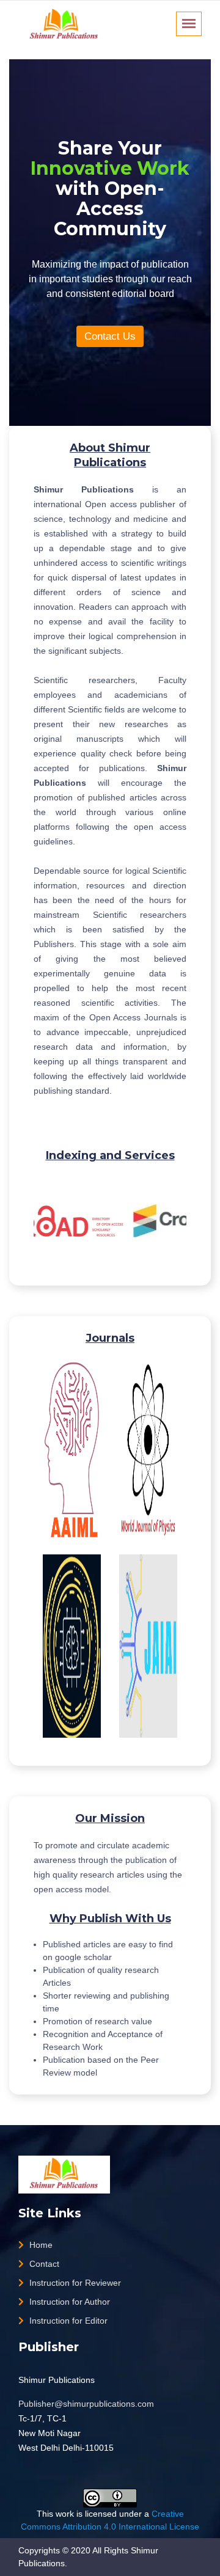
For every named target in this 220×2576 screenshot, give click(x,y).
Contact (43, 2264)
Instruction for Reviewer (74, 2283)
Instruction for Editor (67, 2321)
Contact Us (110, 336)
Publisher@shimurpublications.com (86, 2404)
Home (40, 2245)
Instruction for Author (68, 2302)
